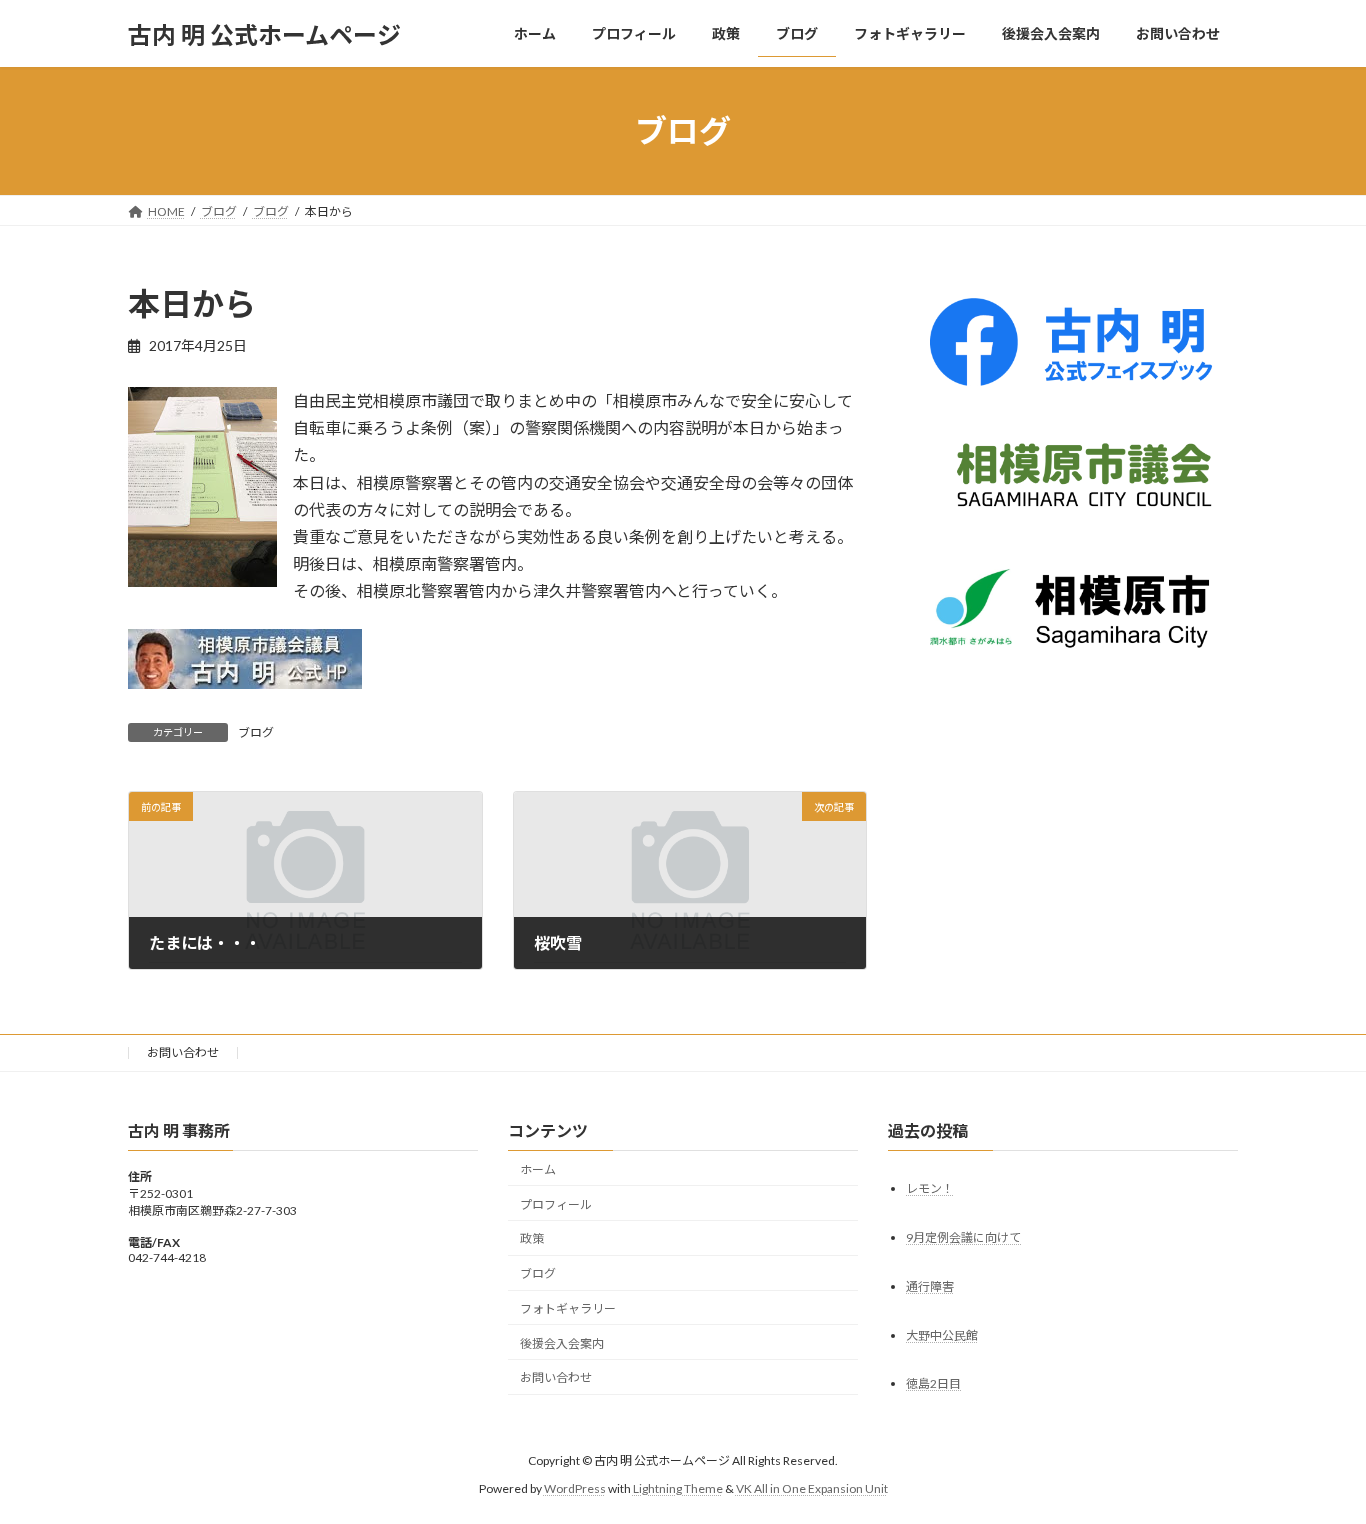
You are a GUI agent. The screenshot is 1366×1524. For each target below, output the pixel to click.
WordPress (575, 1488)
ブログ (256, 732)
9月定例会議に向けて (963, 1237)
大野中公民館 (942, 1335)
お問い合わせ (183, 1052)
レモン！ (930, 1188)
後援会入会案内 (562, 1343)
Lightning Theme (678, 1488)
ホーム (538, 1169)
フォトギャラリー (568, 1308)
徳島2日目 (933, 1384)
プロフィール (556, 1204)
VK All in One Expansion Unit (812, 1488)
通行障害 (930, 1286)
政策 (532, 1239)
